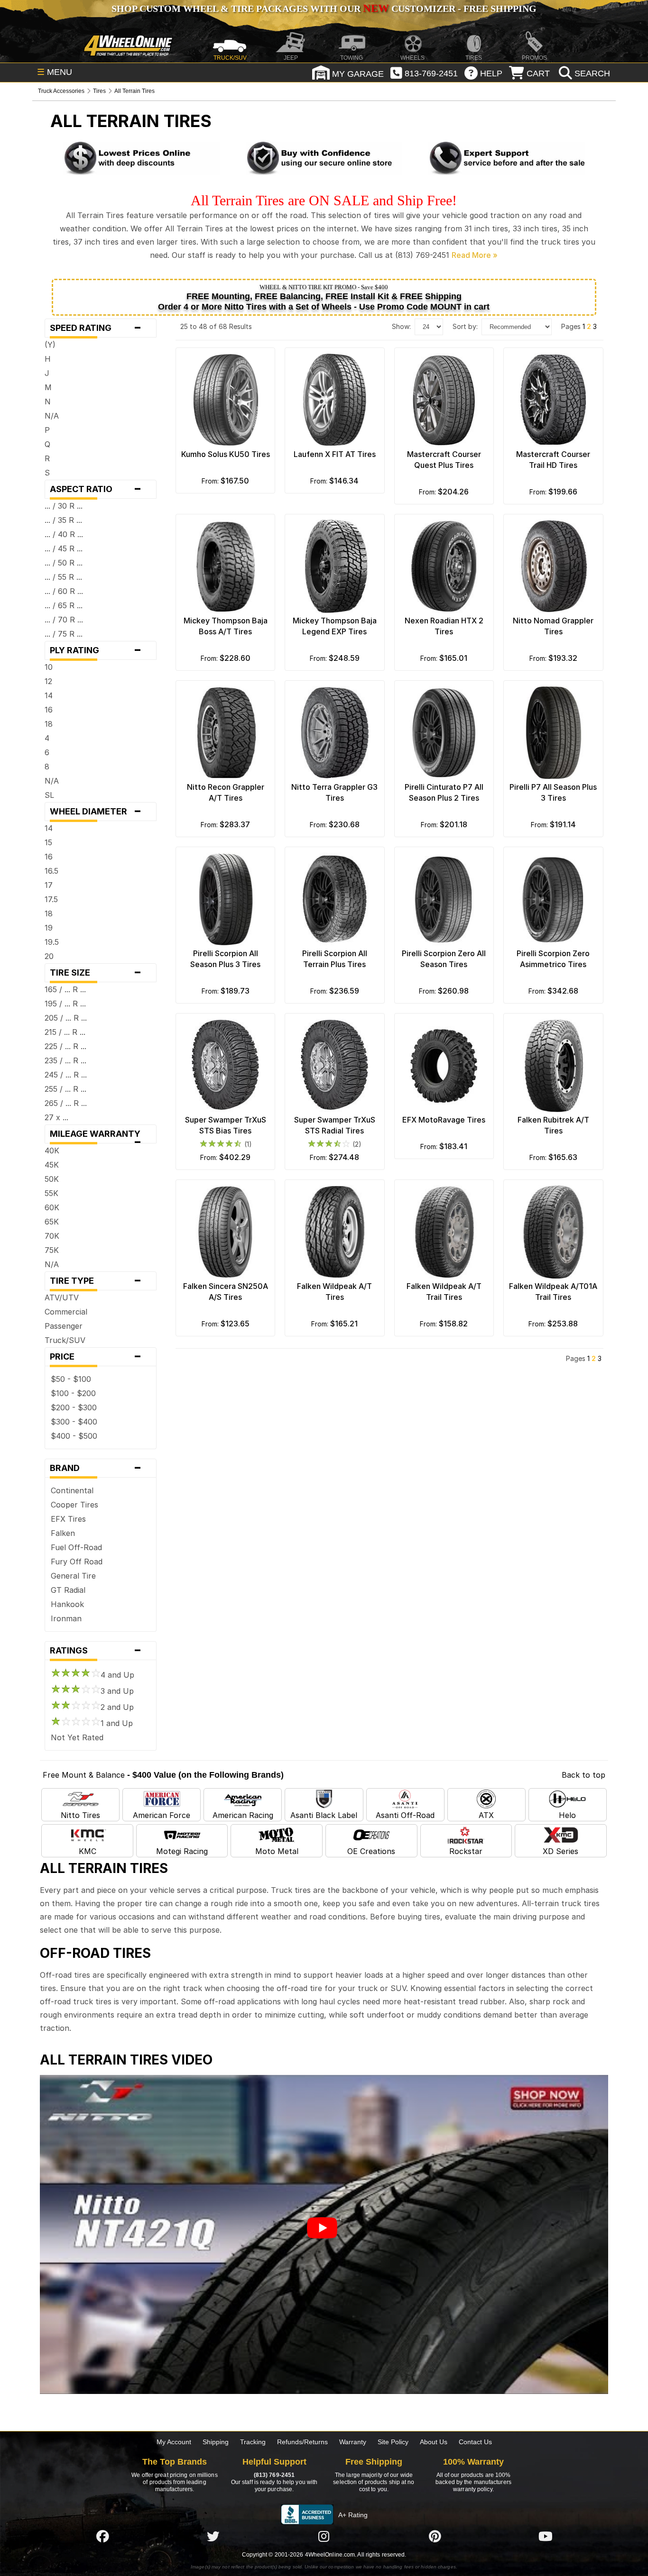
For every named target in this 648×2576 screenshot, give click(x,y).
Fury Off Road (77, 1562)
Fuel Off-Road (76, 1547)
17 (49, 885)
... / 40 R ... (64, 534)
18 (49, 724)
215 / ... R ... (65, 1032)
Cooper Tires (74, 1505)
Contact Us (475, 2442)
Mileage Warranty (98, 1136)
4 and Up (117, 1675)
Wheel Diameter (96, 812)
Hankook (67, 1604)
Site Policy (393, 2442)
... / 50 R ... (64, 563)
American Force (162, 1815)
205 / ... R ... (66, 1018)
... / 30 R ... (64, 506)
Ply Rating (96, 650)
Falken (63, 1533)
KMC (88, 1851)
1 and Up (117, 1723)
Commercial (66, 1312)
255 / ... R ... (65, 1089)
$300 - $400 (74, 1422)
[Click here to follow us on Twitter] (213, 2536)
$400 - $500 (74, 1436)
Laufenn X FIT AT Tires (335, 454)
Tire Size (96, 973)
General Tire (73, 1576)
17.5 (51, 899)
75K (52, 1250)
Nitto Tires (80, 1815)
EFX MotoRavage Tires (444, 1120)
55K (51, 1193)
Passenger (64, 1326)
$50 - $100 (71, 1379)
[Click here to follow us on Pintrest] (435, 2536)
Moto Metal (277, 1851)
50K (52, 1179)
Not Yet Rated (77, 1737)
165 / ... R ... (65, 989)
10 (49, 667)
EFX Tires (68, 1519)
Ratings (96, 1651)
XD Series (560, 1851)
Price (96, 1357)
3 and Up (117, 1691)
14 (49, 695)
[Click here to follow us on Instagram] (324, 2536)
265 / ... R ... (66, 1103)
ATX (486, 1815)
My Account (174, 2442)
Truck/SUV (65, 1340)
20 (49, 956)
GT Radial (68, 1590)
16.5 (51, 871)
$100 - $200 (73, 1393)
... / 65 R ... (64, 605)
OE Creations (371, 1851)
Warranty (353, 2442)
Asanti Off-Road (405, 1815)
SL (49, 795)
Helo (567, 1815)
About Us (434, 2442)
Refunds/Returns (302, 2442)
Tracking (253, 2442)
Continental (72, 1490)
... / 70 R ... (64, 620)
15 (48, 842)
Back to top (583, 1775)
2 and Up (117, 1707)
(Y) (50, 345)
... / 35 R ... (63, 520)
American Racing (243, 1815)
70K (52, 1236)
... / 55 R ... (63, 577)
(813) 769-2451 (274, 2475)
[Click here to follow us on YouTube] (546, 2536)
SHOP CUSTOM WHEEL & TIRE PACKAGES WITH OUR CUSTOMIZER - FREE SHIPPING (324, 9)
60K (52, 1207)
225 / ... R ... (65, 1046)
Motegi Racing (182, 1851)
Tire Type (96, 1281)
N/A (52, 416)
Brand (96, 1468)
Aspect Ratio (96, 489)
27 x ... (56, 1117)
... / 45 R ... (64, 548)
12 (48, 681)
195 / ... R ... (65, 1004)
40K (52, 1151)
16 (49, 710)
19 (49, 928)
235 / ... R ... (65, 1060)
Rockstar (466, 1851)
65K (52, 1222)
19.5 (52, 942)
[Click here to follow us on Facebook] (102, 2536)
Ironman (66, 1618)
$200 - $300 (74, 1407)
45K (52, 1165)
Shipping (216, 2442)
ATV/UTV (62, 1297)
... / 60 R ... (64, 591)
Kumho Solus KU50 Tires (226, 454)
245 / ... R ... (66, 1075)
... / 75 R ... (64, 634)
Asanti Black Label (324, 1815)
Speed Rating (96, 328)
